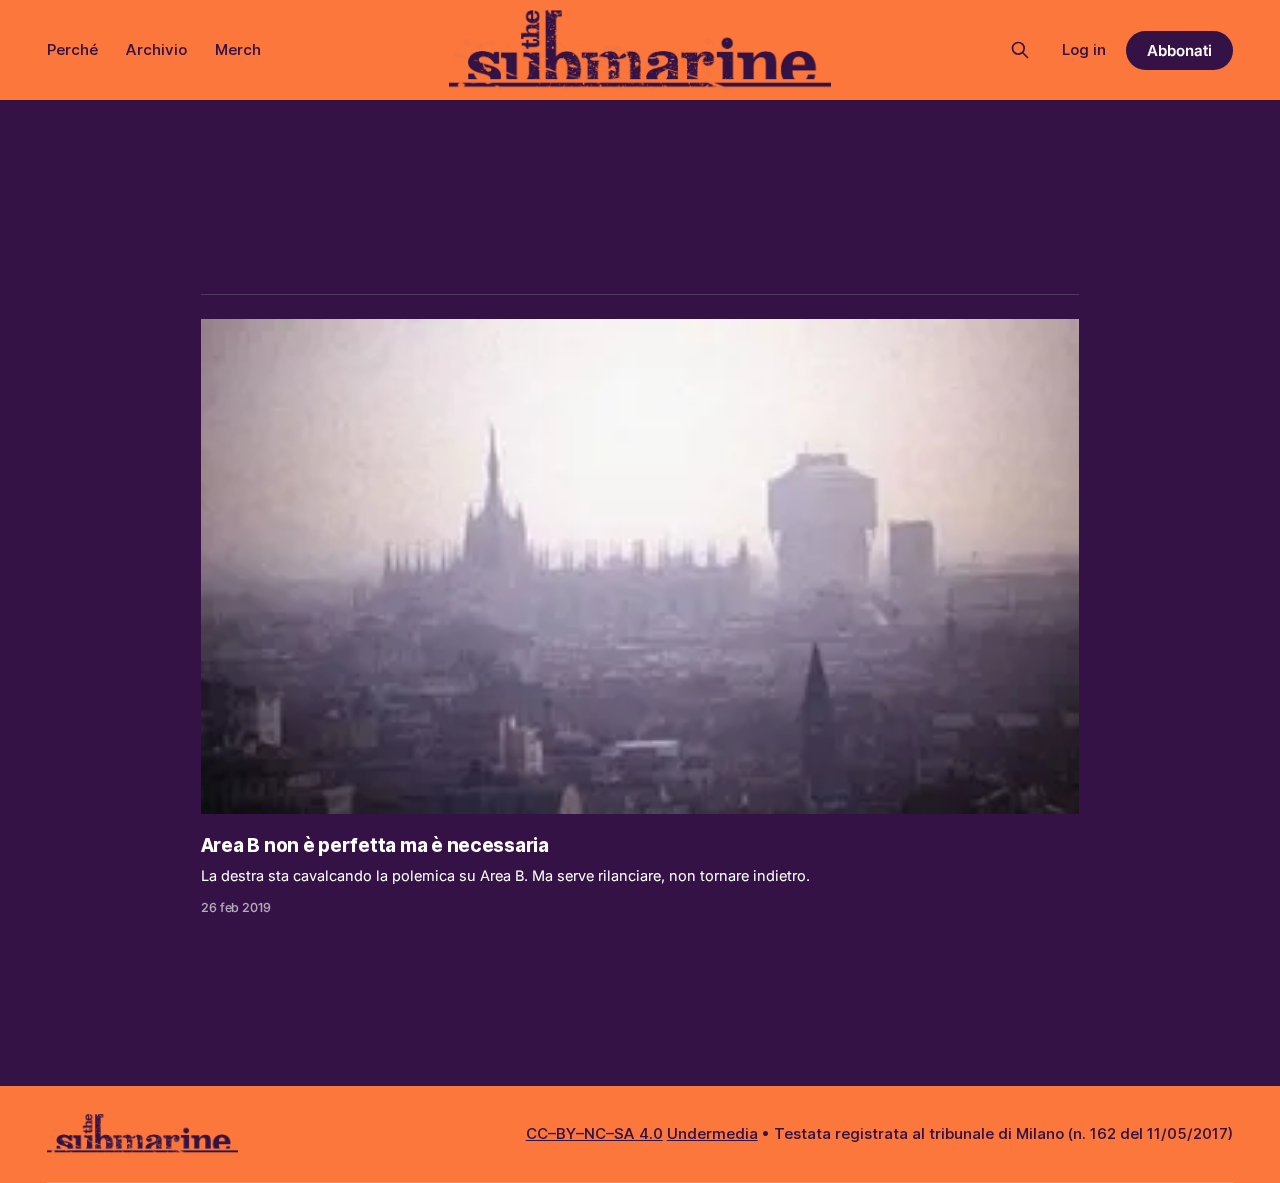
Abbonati (1179, 50)
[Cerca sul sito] (1020, 50)
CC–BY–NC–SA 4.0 (594, 1133)
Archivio (156, 49)
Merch (238, 49)
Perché (72, 49)
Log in (1084, 49)
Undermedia (712, 1133)
